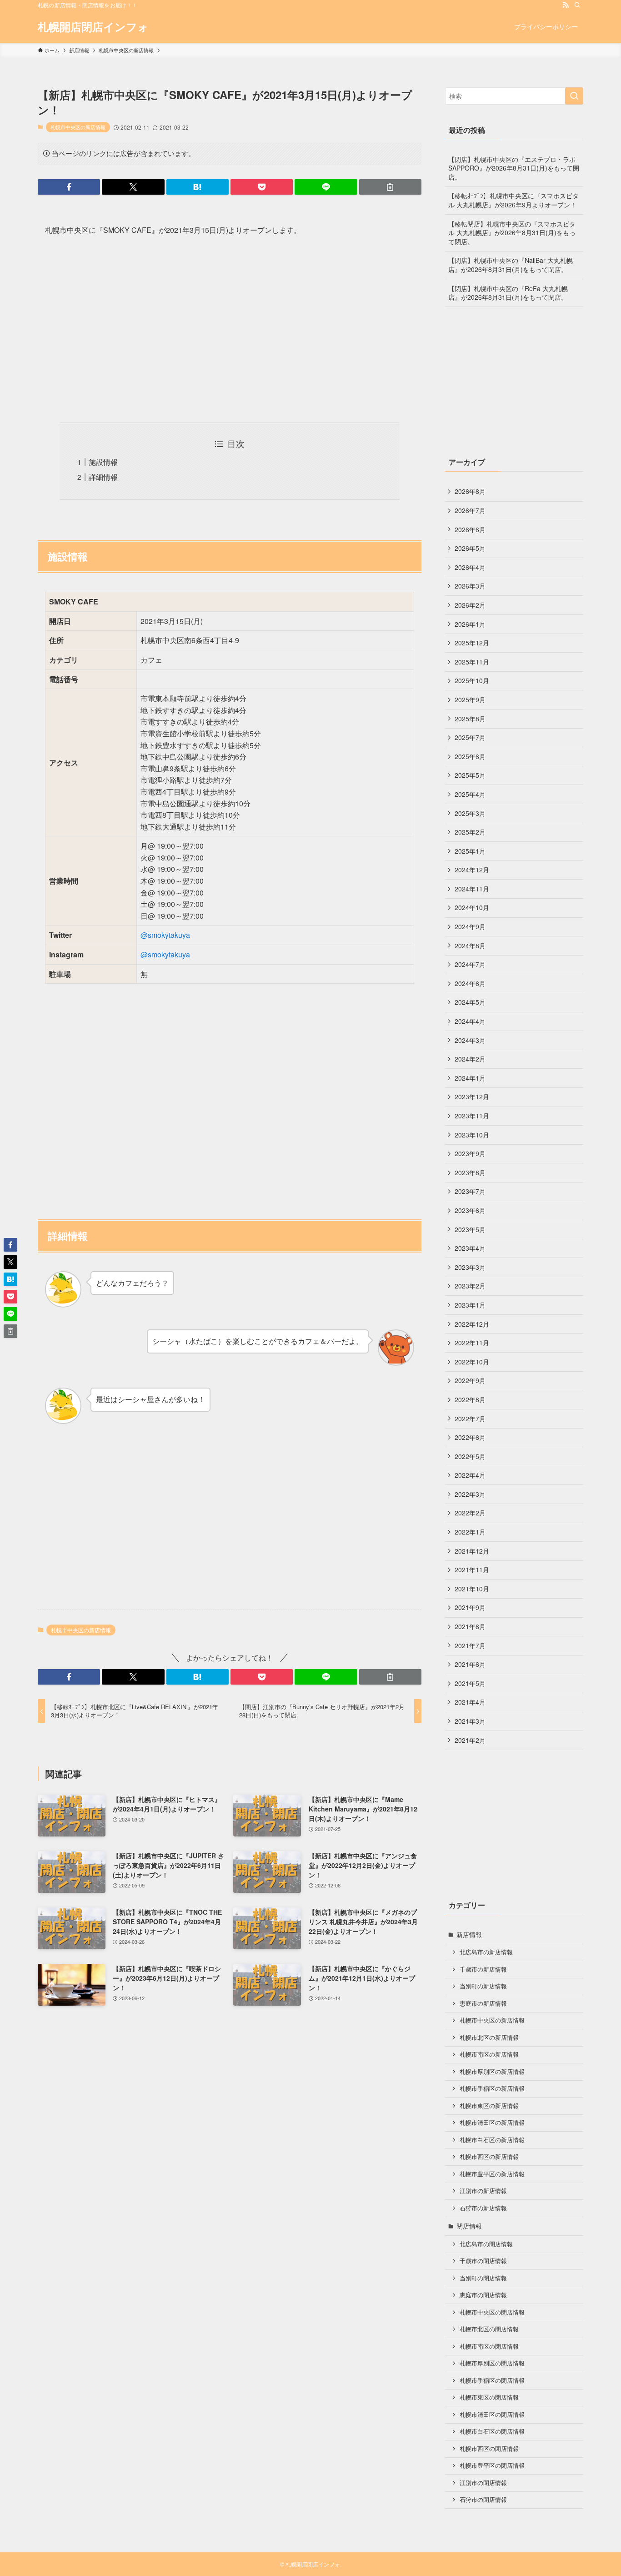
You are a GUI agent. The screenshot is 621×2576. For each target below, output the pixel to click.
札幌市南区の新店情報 (489, 2054)
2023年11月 (472, 1116)
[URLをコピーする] (390, 187)
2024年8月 (470, 946)
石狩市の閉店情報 (483, 2500)
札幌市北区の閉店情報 (489, 2329)
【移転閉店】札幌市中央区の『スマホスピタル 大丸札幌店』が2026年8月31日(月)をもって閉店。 (512, 233)
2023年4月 (470, 1248)
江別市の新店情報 (483, 2191)
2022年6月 (470, 1437)
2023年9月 (470, 1153)
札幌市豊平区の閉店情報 (492, 2465)
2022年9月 (470, 1380)
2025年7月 (470, 737)
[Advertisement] (230, 330)
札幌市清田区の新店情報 (492, 2123)
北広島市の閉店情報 (486, 2244)
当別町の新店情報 (483, 1986)
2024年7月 (470, 964)
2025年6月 (470, 756)
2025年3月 (470, 813)
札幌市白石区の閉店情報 (492, 2431)
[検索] (577, 5)
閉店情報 (469, 2226)
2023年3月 (470, 1267)
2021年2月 (470, 1740)
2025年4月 (470, 794)
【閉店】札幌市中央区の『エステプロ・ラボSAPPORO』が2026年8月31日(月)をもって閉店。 (514, 168)
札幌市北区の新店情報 (489, 2038)
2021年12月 (472, 1551)
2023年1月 (470, 1305)
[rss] (566, 5)
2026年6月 (470, 529)
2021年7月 (470, 1645)
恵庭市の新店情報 (483, 2003)
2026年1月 (470, 624)
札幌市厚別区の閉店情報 (492, 2363)
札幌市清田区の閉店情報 (492, 2415)
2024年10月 (472, 907)
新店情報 (469, 1934)
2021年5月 (470, 1683)
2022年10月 (472, 1362)
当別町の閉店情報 (483, 2278)
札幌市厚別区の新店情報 (492, 2072)
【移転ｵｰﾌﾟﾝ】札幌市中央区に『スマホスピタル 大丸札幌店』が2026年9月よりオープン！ (513, 200)
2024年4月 (470, 1021)
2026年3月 (470, 586)
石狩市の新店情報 (483, 2208)
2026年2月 (470, 605)
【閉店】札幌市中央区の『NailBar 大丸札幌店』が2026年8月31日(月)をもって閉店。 (511, 265)
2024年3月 (470, 1040)
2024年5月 (470, 1002)
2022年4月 (470, 1475)
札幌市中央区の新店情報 (78, 127)
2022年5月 (470, 1456)
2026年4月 (470, 567)
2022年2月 (470, 1513)
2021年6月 (470, 1664)
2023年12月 (472, 1097)
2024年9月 (470, 926)
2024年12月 (472, 870)
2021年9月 (470, 1607)
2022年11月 (472, 1343)
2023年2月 (470, 1286)
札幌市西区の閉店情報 (489, 2449)
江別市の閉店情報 (483, 2483)
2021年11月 (472, 1570)
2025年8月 (470, 719)
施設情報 (103, 462)
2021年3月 (470, 1721)
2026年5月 (470, 548)
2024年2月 (470, 1059)
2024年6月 (470, 983)
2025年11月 (472, 662)
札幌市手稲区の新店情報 (492, 2088)
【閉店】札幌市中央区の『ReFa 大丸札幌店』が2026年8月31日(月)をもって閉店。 (508, 293)
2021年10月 (472, 1589)
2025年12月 (472, 643)
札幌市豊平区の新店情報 (492, 2174)
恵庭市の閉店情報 (483, 2295)
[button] (69, 187)
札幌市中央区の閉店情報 (492, 2312)
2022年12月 (472, 1324)
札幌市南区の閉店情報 (489, 2346)
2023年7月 (470, 1191)
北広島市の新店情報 (486, 1952)
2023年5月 (470, 1229)
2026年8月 (470, 491)
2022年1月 (470, 1532)
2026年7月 (470, 510)
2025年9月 (470, 699)
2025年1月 (470, 851)
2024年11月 (472, 889)
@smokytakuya (165, 935)
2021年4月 (470, 1702)
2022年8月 (470, 1399)
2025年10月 (472, 680)
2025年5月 (470, 775)
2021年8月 (470, 1626)
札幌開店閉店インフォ (93, 26)
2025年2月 (470, 832)
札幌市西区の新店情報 (489, 2157)
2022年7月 (470, 1419)
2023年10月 (472, 1135)
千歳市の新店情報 (483, 1969)
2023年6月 (470, 1210)
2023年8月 (470, 1172)
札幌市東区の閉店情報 (489, 2397)
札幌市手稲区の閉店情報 (492, 2380)
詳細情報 (103, 477)
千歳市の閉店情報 (483, 2261)
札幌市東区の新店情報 (489, 2106)
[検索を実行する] (574, 96)
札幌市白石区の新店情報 (492, 2140)
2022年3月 (470, 1494)
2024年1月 (470, 1078)
